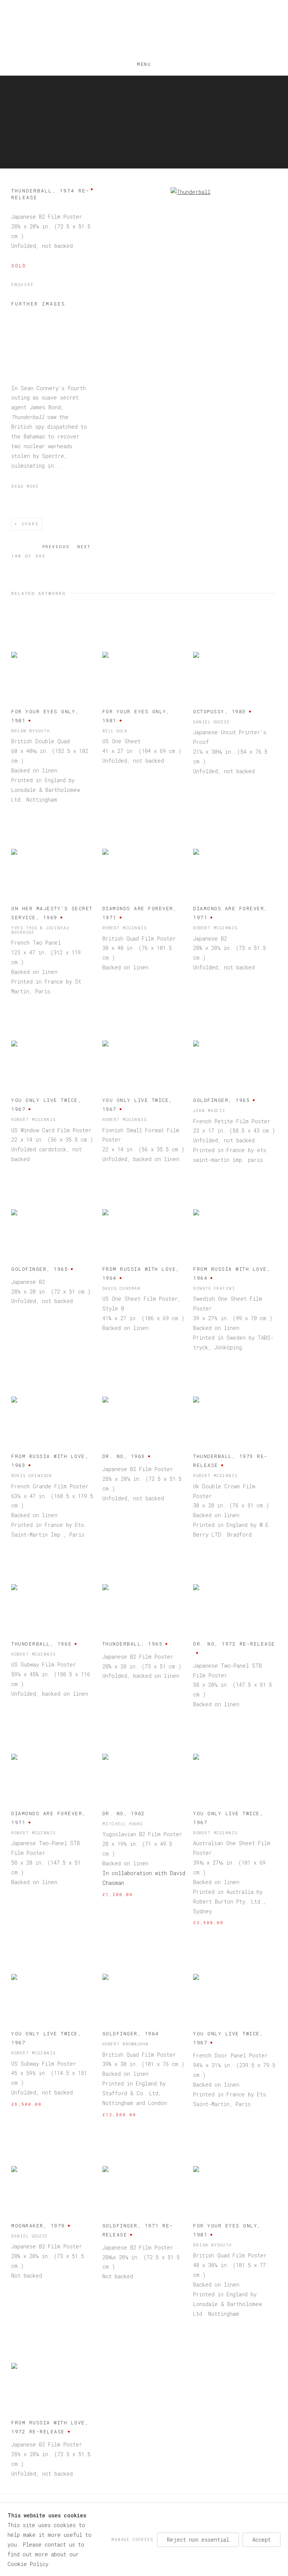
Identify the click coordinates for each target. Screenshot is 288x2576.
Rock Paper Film (144, 30)
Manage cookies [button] (132, 2539)
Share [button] (30, 524)
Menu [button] (144, 63)
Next (84, 546)
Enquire (22, 285)
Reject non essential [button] (198, 2539)
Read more (25, 486)
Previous (56, 546)
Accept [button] (262, 2539)
